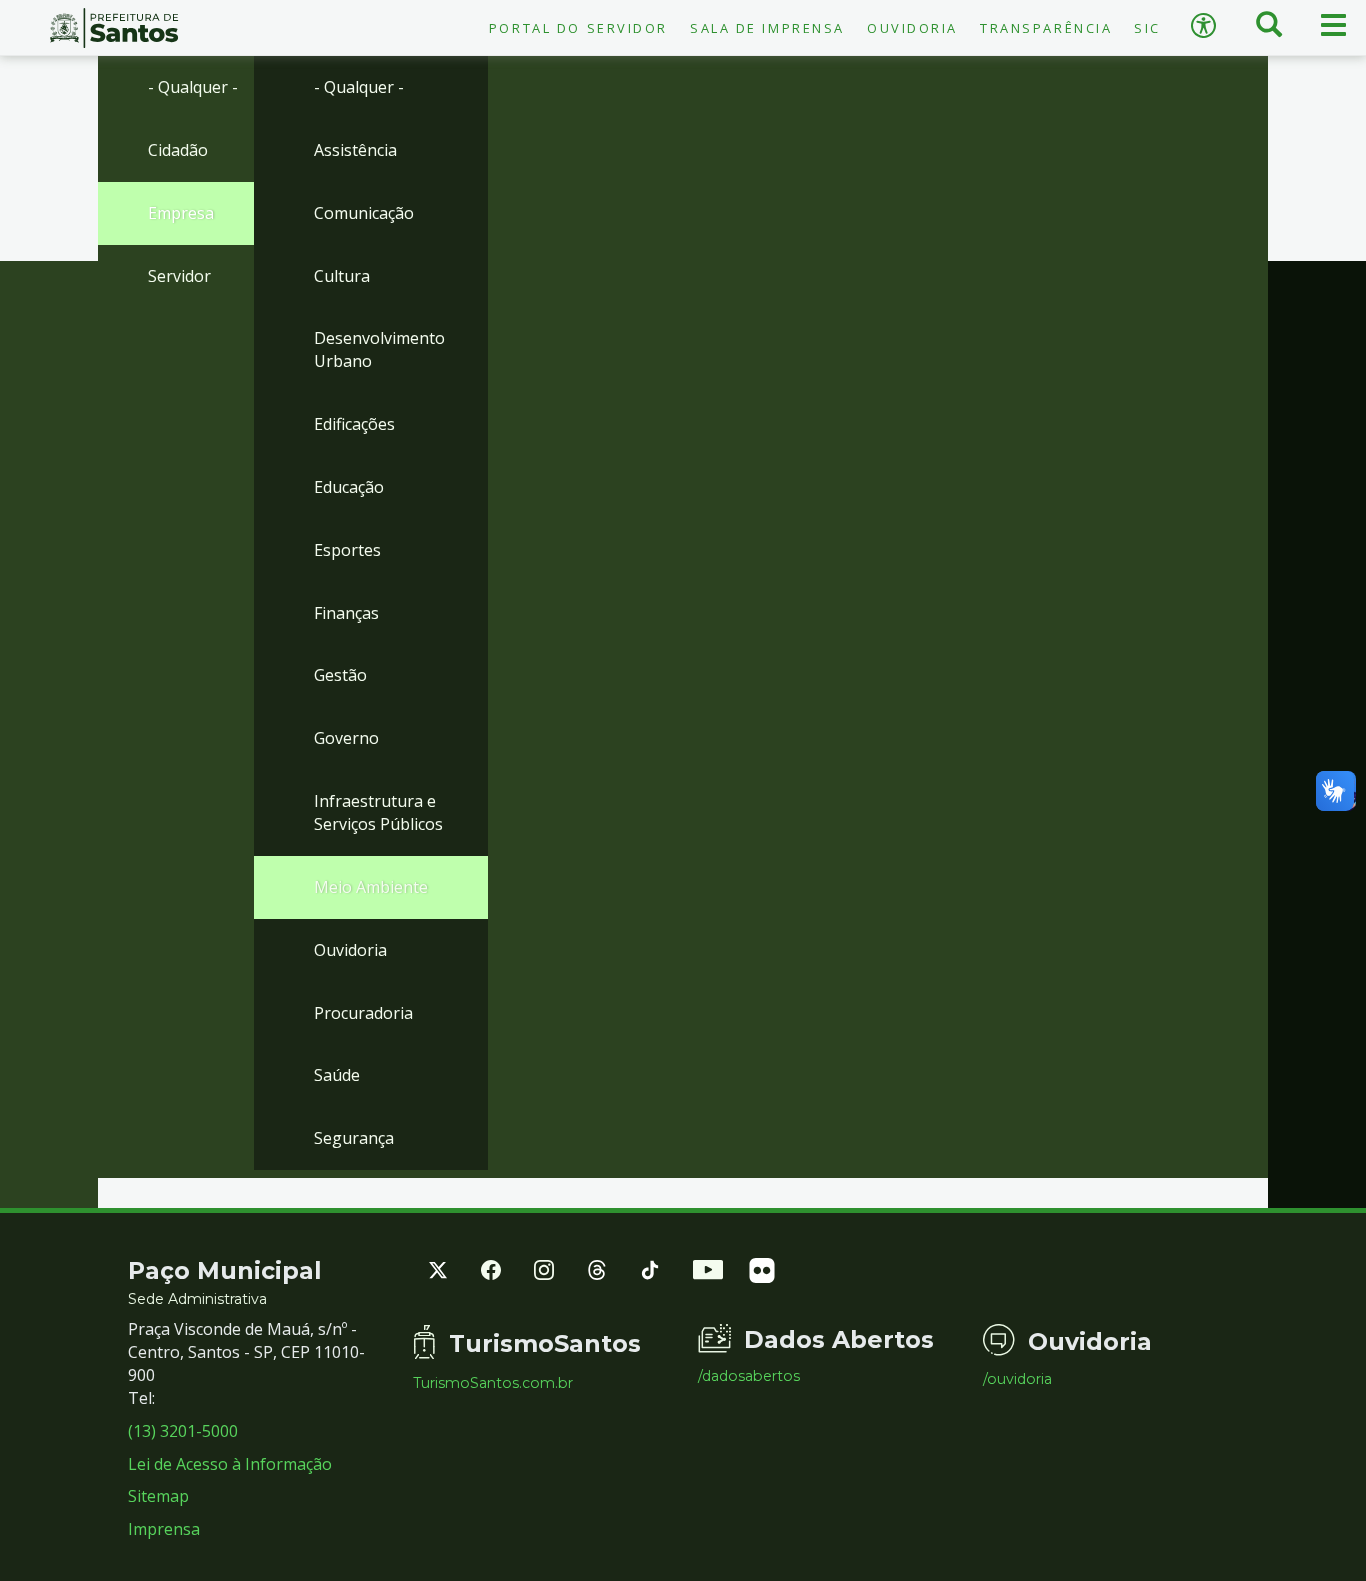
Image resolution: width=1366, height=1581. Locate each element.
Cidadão (178, 150)
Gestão (340, 675)
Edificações (354, 424)
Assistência (355, 150)
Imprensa (164, 1529)
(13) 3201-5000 (183, 1431)
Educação (349, 487)
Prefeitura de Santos (114, 28)
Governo (346, 738)
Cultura (342, 276)
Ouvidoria (912, 28)
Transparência (1046, 28)
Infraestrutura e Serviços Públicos (378, 812)
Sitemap (158, 1496)
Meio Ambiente (371, 887)
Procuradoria (363, 1013)
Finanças (346, 613)
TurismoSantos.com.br (493, 1383)
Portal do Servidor (578, 28)
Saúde (337, 1075)
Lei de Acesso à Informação (230, 1464)
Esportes (347, 550)
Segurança (354, 1138)
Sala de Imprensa (767, 28)
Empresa (181, 213)
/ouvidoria (1017, 1379)
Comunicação (364, 213)
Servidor (179, 276)
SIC (1147, 28)
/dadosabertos (749, 1376)
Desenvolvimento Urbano (379, 349)
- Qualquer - (193, 87)
